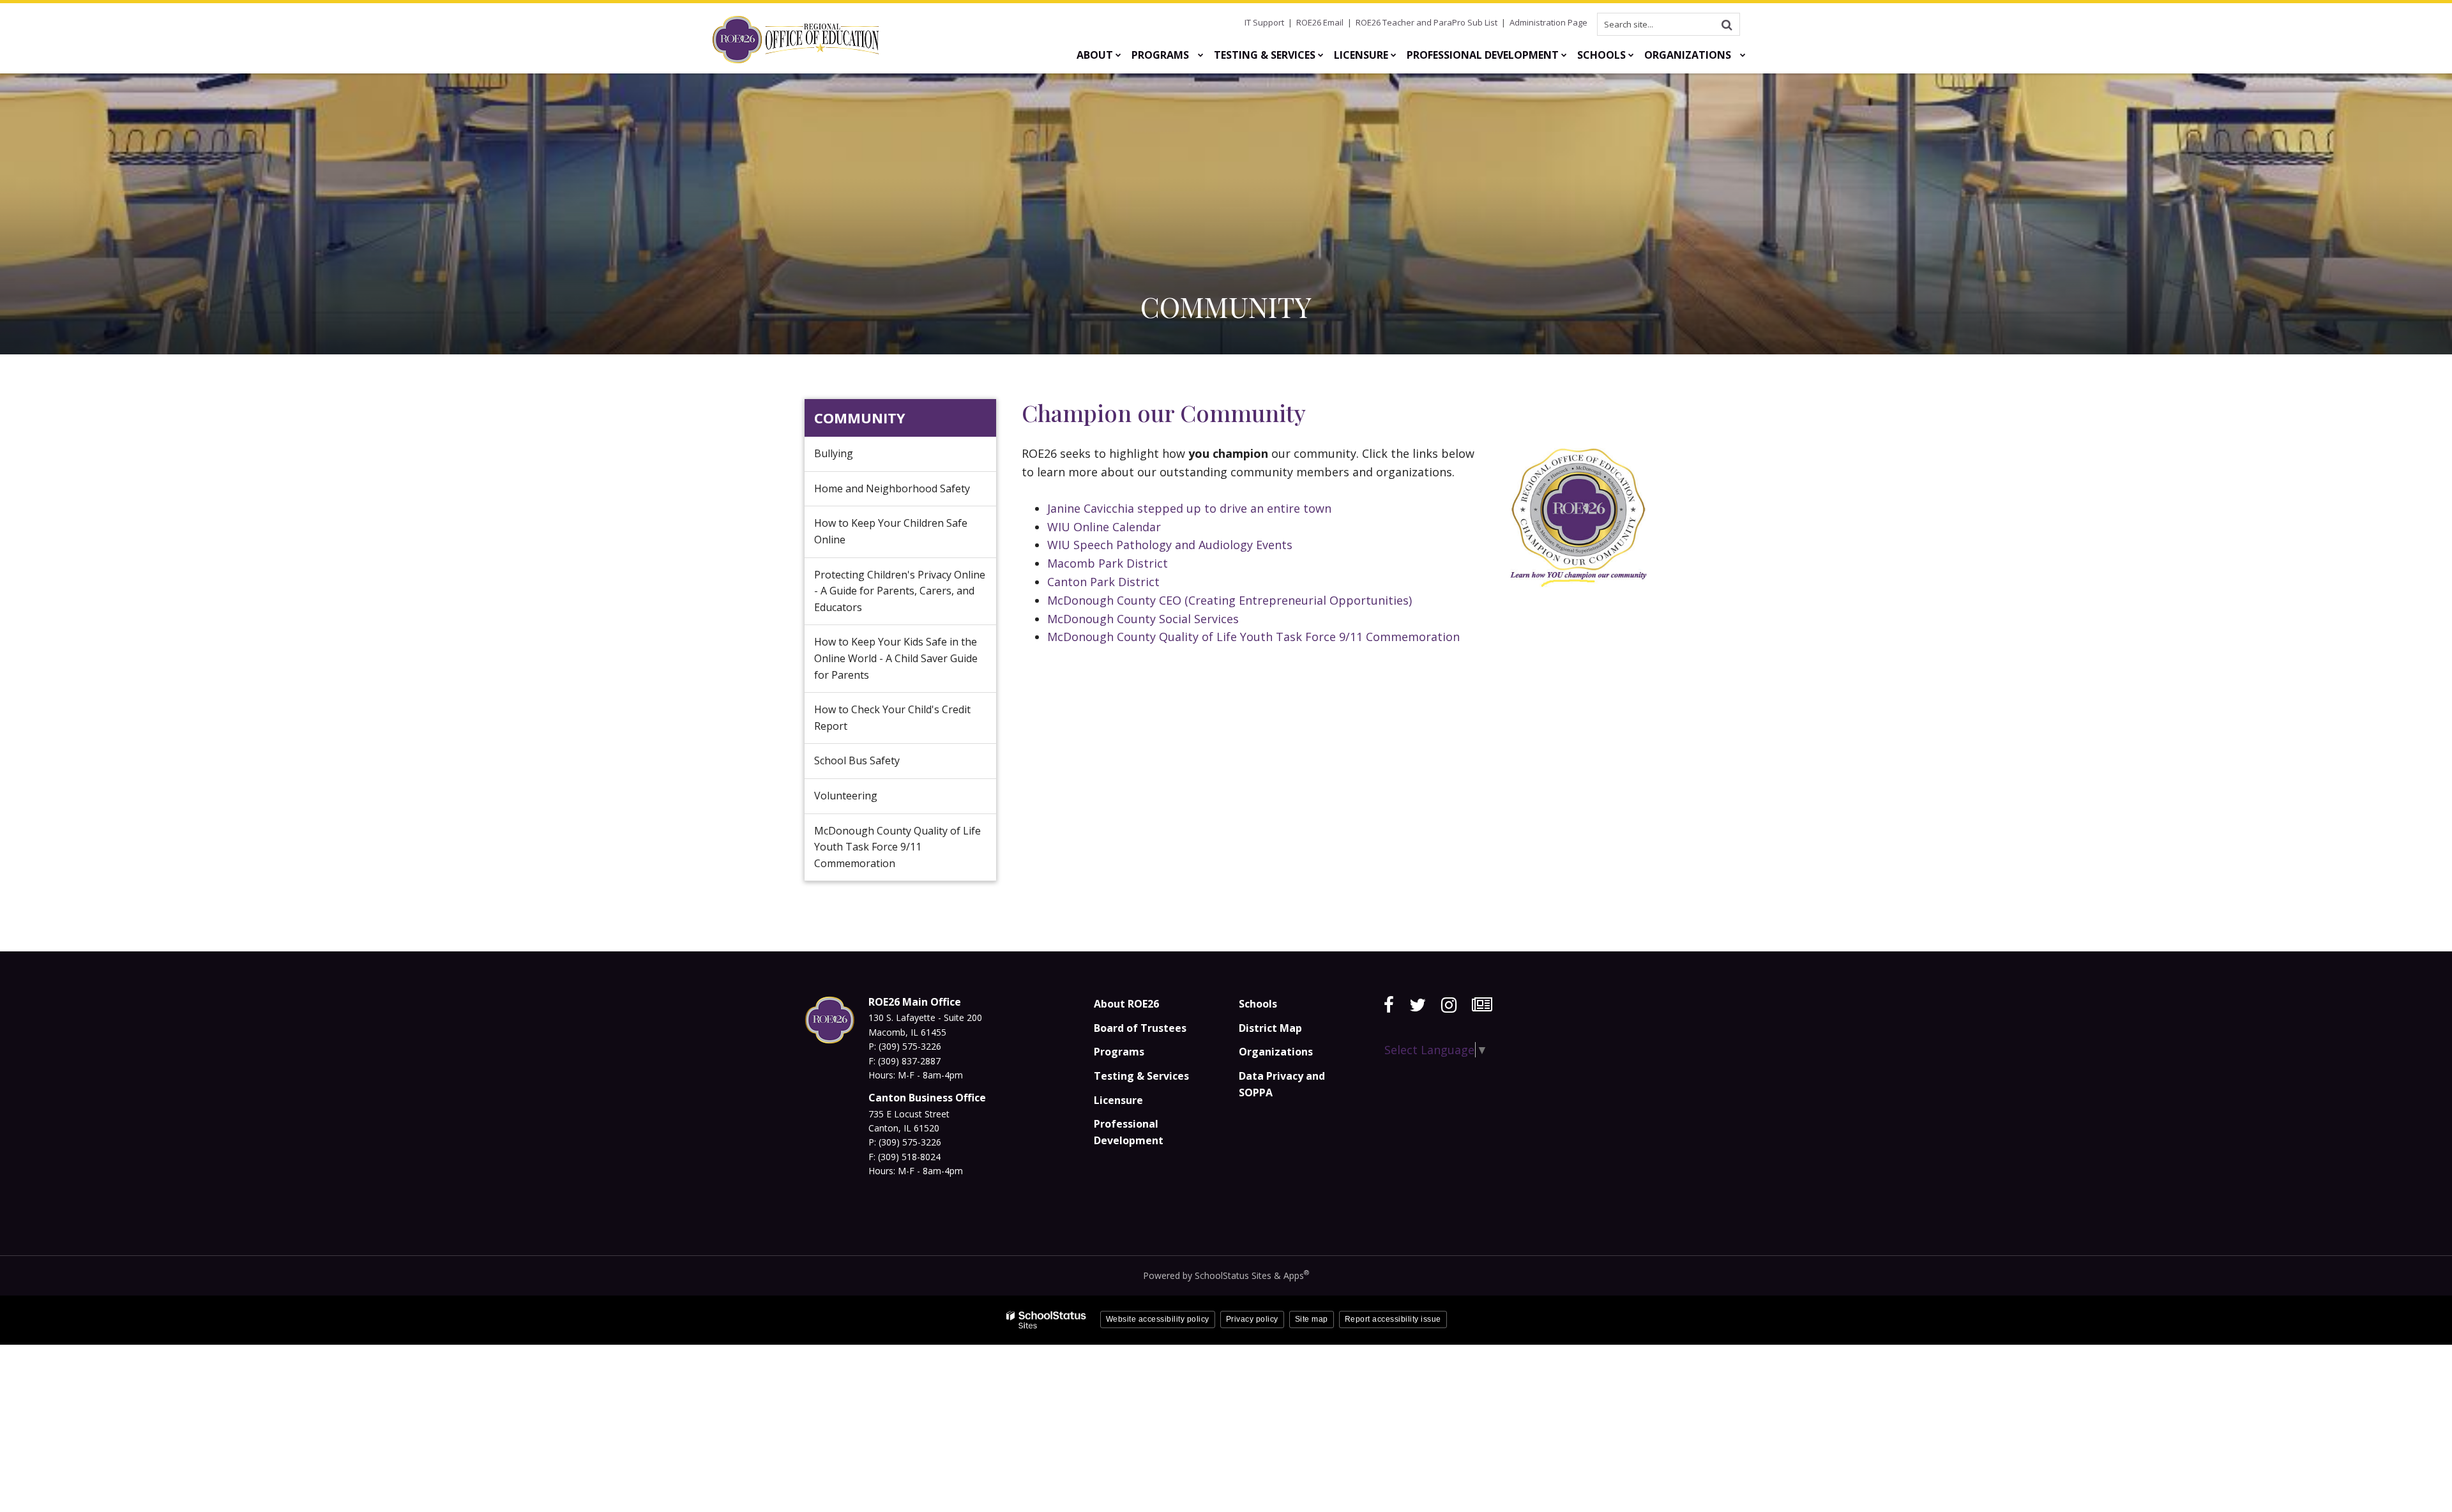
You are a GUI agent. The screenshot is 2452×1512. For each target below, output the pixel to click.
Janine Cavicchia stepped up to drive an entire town (1189, 508)
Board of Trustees (1140, 1028)
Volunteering (865, 801)
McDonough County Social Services (1143, 619)
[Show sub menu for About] (1118, 55)
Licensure (1118, 1100)
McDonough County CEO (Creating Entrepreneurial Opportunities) (1231, 600)
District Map (1270, 1028)
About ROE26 (1126, 1004)
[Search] (1727, 24)
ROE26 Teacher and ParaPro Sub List (1427, 22)
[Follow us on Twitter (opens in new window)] (1418, 1005)
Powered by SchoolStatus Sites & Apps (1226, 1275)
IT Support (1264, 22)
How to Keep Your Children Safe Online (891, 536)
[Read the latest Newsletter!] (1482, 1005)
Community (860, 418)
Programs (1119, 1052)
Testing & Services (1141, 1076)
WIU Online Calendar (1104, 527)
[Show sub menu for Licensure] (1394, 55)
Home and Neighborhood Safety (905, 494)
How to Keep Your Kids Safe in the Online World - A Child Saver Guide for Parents (896, 663)
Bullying (853, 458)
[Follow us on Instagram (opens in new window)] (1449, 1005)
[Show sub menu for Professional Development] (1564, 55)
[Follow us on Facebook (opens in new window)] (1389, 1005)
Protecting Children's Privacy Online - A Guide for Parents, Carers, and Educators (900, 596)
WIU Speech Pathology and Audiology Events (1170, 545)
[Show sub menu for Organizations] (1743, 55)
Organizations (1276, 1052)
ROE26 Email (1320, 22)
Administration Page (1548, 22)
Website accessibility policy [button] (1158, 1319)
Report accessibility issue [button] (1393, 1319)
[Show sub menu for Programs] (1201, 55)
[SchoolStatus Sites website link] (1047, 1320)
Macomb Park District (1108, 563)
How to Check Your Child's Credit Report (892, 718)
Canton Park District (1103, 582)
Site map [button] (1312, 1319)
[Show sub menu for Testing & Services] (1321, 55)
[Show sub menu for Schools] (1631, 55)
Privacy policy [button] (1252, 1319)
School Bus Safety (857, 760)
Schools (1258, 1004)
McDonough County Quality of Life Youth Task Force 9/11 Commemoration (1253, 637)
